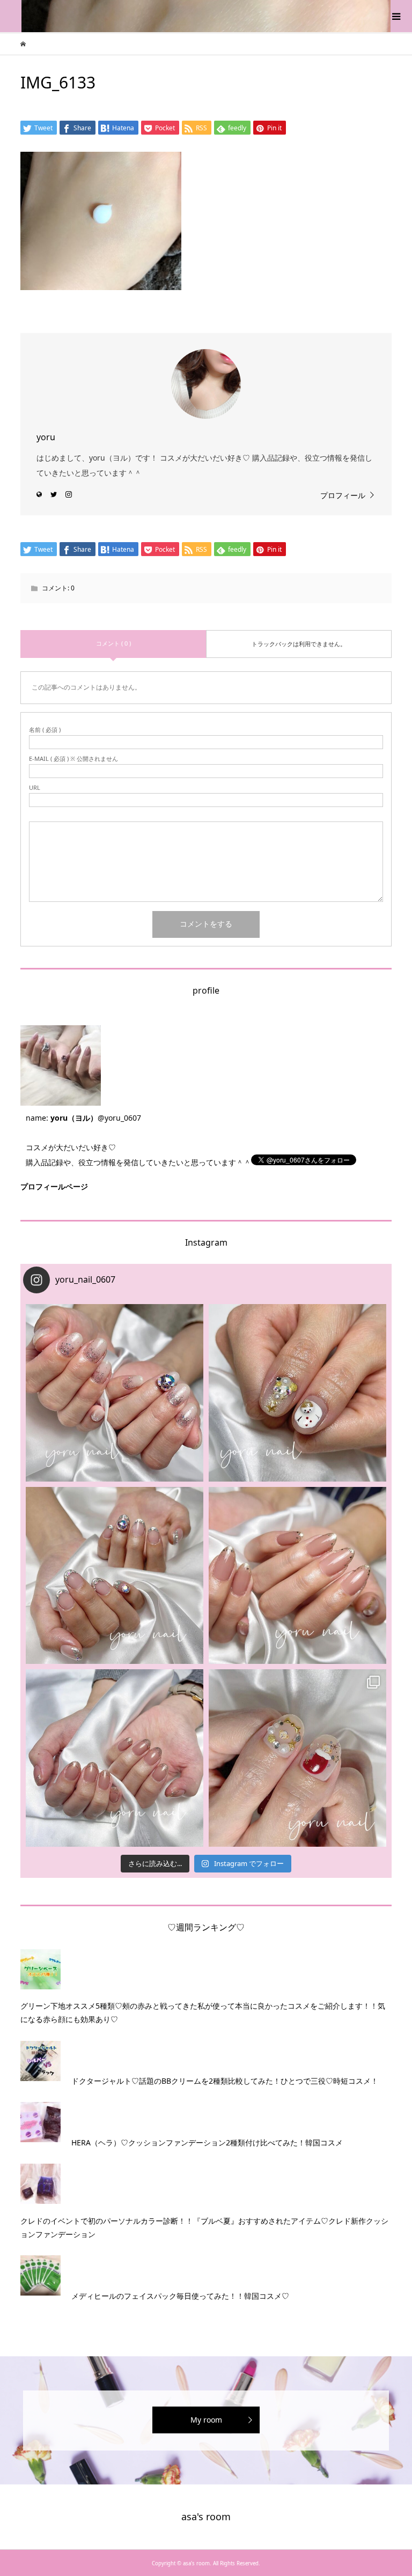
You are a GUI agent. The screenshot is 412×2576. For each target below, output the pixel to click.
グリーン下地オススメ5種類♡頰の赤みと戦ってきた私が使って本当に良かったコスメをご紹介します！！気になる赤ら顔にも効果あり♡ (203, 2012)
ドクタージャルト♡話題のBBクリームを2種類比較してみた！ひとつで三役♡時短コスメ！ (225, 2081)
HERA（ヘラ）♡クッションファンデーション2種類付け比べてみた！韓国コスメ (207, 2142)
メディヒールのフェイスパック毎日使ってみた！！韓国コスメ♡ (180, 2296)
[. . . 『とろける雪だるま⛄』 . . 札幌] (297, 1393)
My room (206, 2420)
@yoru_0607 (119, 1118)
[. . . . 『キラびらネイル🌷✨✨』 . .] (115, 1393)
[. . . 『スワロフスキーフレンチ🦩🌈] (115, 1576)
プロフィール (343, 495)
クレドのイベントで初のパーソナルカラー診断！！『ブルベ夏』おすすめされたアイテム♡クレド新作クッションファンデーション (204, 2227)
